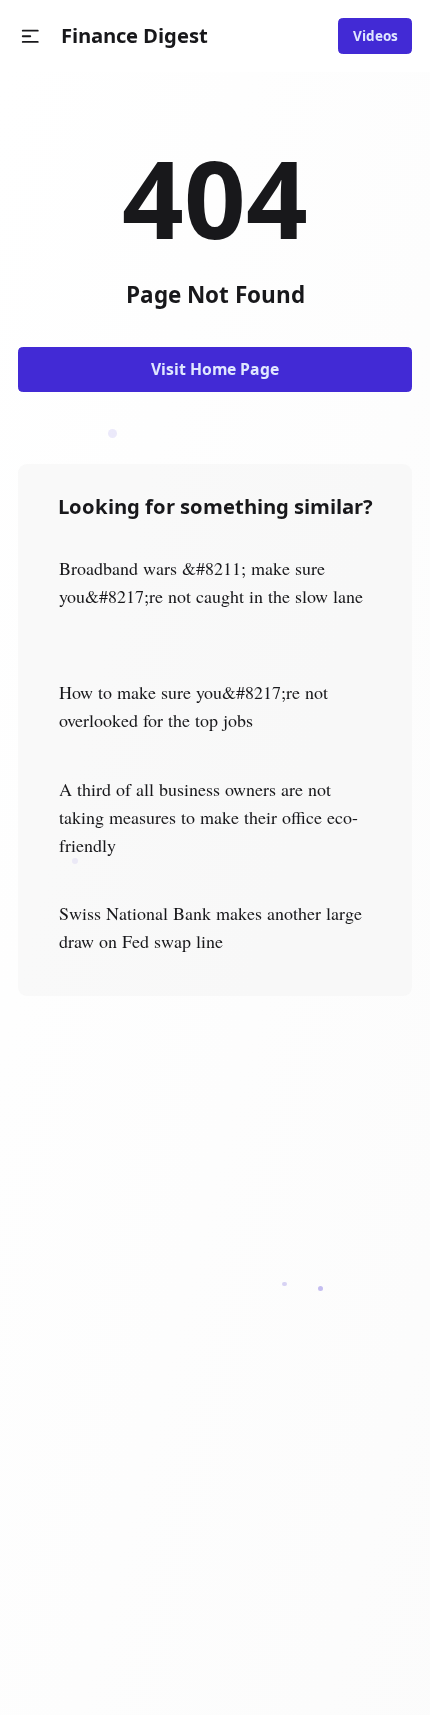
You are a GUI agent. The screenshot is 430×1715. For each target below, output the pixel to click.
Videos (375, 36)
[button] (30, 36)
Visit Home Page (215, 369)
